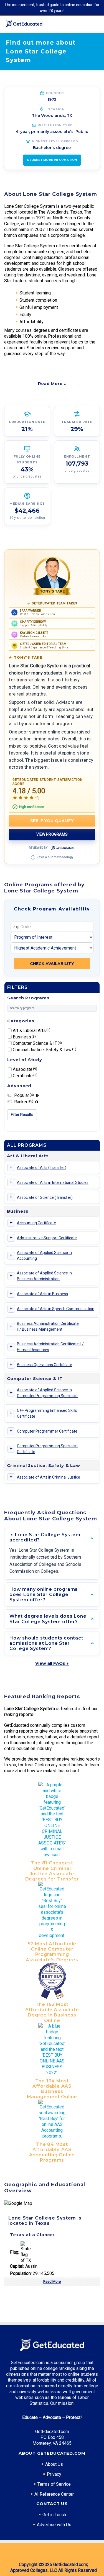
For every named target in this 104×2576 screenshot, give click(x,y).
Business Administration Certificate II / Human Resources (50, 1347)
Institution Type (55, 125)
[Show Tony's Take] (52, 576)
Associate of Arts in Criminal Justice (49, 1477)
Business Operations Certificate (45, 1365)
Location (55, 109)
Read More (52, 2281)
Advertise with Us (54, 2525)
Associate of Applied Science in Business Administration (44, 1276)
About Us (54, 2464)
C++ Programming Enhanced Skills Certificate (47, 1413)
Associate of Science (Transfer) (45, 1197)
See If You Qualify (52, 821)
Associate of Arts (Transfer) (42, 1168)
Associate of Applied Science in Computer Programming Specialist (47, 1393)
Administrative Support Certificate (47, 1238)
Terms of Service (54, 2484)
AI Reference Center (54, 2494)
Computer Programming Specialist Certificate (47, 1449)
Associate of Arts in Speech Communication (56, 1309)
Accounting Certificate (36, 1223)
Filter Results (22, 1115)
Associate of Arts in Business (42, 1294)
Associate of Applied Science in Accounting (44, 1255)
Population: (21, 2273)
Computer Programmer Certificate (47, 1431)
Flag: (15, 2252)
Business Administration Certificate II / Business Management (48, 1326)
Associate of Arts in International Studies (53, 1182)
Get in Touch (54, 2515)
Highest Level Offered (55, 141)
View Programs (52, 834)
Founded (55, 93)
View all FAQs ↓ (52, 1663)
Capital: (17, 2266)
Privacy (54, 2474)
